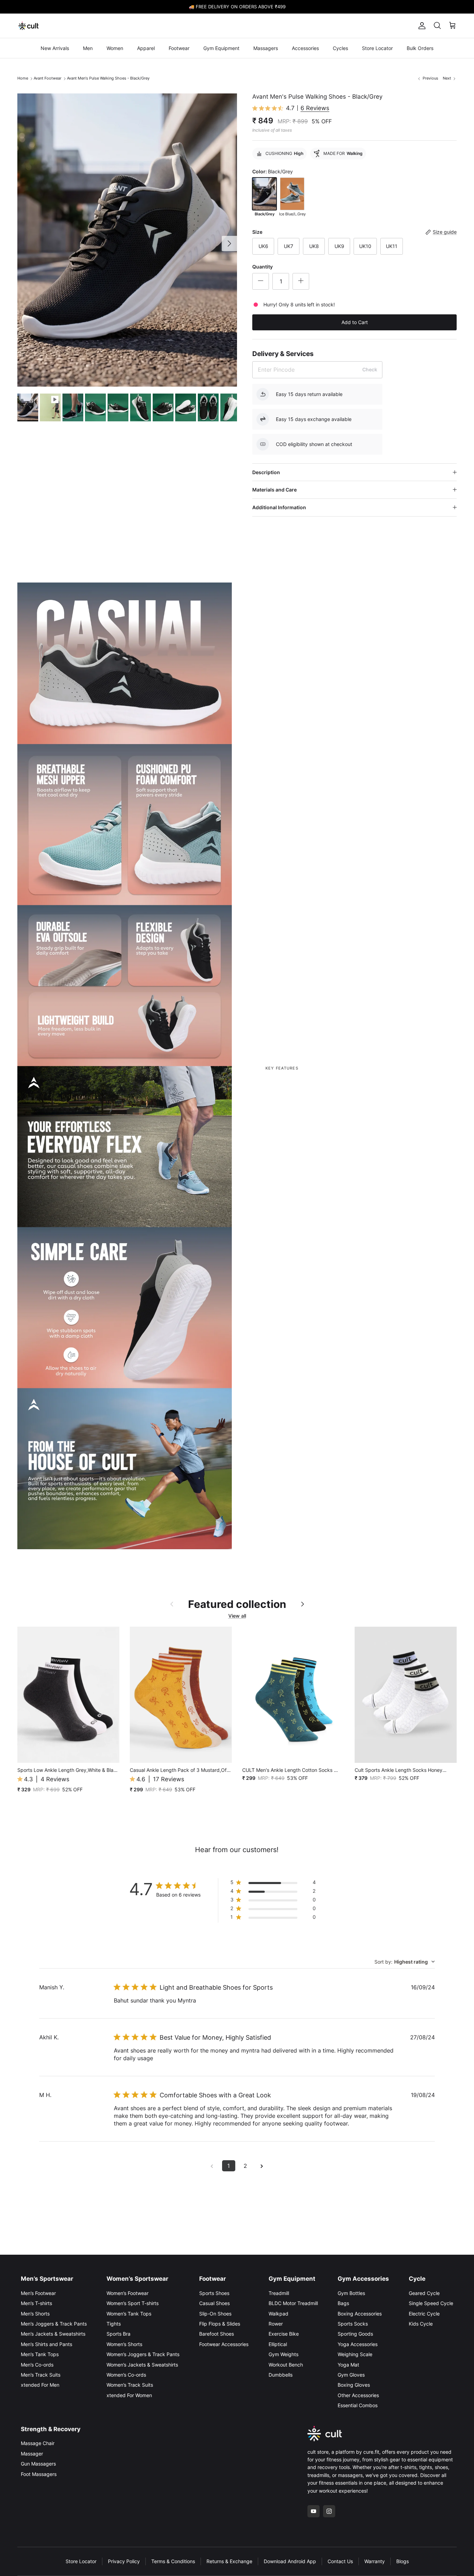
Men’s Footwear (38, 2293)
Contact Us (340, 2561)
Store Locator (377, 48)
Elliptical (278, 2344)
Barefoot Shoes (217, 2334)
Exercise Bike (284, 2334)
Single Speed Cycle (431, 2303)
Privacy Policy (124, 2561)
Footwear (179, 48)
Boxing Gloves (354, 2385)
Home (23, 78)
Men (88, 48)
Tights (114, 2324)
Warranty (375, 2561)
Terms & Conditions (173, 2561)
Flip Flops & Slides (220, 2324)
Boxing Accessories (360, 2314)
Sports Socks (353, 2324)
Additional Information (279, 507)
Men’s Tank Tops (40, 2354)
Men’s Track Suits (41, 2375)
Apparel (146, 48)
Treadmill (279, 2293)
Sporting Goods (355, 2334)
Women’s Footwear (128, 2293)
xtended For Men (40, 2385)
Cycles (340, 48)
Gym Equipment (221, 48)
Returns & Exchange (229, 2561)
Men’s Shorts (35, 2314)
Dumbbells (281, 2375)
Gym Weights (283, 2354)
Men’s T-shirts (36, 2303)
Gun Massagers (38, 2464)
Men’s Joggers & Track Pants (54, 2324)
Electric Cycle (424, 2314)
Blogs (403, 2561)
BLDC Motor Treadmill (293, 2303)
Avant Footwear (48, 78)
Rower (276, 2324)
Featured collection (237, 1604)
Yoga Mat (348, 2365)
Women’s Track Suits (130, 2385)
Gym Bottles (351, 2293)
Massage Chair (38, 2443)
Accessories (305, 48)
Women (115, 48)
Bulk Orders (420, 48)
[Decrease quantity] (261, 281)
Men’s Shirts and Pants (46, 2344)
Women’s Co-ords (126, 2375)
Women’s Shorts (124, 2344)
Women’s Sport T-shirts (133, 2303)
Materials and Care (274, 490)
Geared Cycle (424, 2293)
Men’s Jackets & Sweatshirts (53, 2334)
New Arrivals (55, 48)
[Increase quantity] (301, 281)
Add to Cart (355, 322)
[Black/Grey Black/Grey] (264, 194)
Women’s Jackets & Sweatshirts (142, 2365)
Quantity (263, 267)
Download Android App (290, 2561)
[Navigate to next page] (262, 2166)
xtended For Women (129, 2395)
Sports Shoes (214, 2293)
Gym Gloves (351, 2375)
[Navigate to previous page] (212, 2166)
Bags (343, 2303)
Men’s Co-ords (37, 2365)
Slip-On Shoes (215, 2314)
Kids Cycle (421, 2324)
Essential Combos (358, 2405)
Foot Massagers (39, 2474)
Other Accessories (358, 2395)
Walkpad (278, 2314)
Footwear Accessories (224, 2344)
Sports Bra (118, 2334)
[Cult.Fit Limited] (29, 26)
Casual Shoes (214, 2303)
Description (266, 472)
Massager (32, 2454)
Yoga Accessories (358, 2344)
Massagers (266, 48)
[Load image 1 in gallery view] (127, 240)
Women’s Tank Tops (129, 2314)
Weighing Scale (355, 2354)
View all (237, 1616)
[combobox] (405, 1962)
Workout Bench (286, 2365)
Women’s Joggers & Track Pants (143, 2354)
